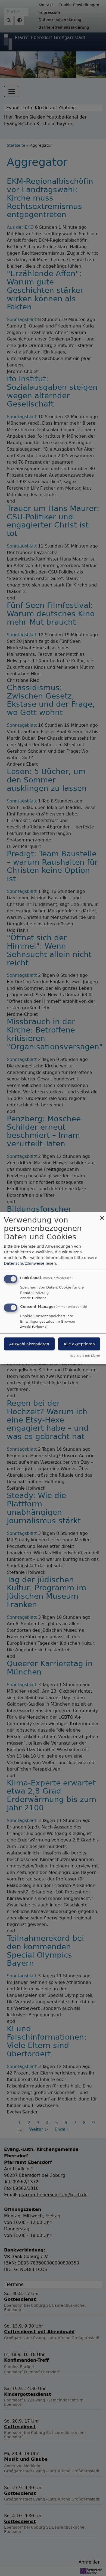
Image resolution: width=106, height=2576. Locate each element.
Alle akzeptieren (79, 1344)
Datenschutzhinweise (24, 1263)
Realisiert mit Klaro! (85, 1356)
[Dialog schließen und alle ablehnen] (102, 1216)
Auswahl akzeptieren (29, 1344)
